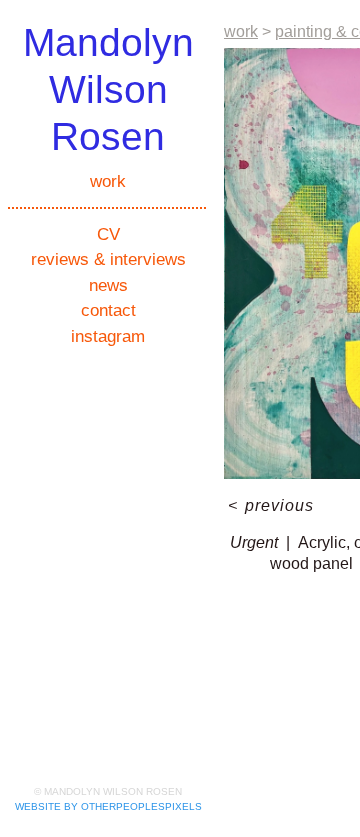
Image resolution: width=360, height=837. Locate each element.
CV (108, 234)
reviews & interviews (108, 259)
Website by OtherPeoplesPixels (108, 806)
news (108, 285)
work (108, 181)
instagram (108, 336)
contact (108, 310)
